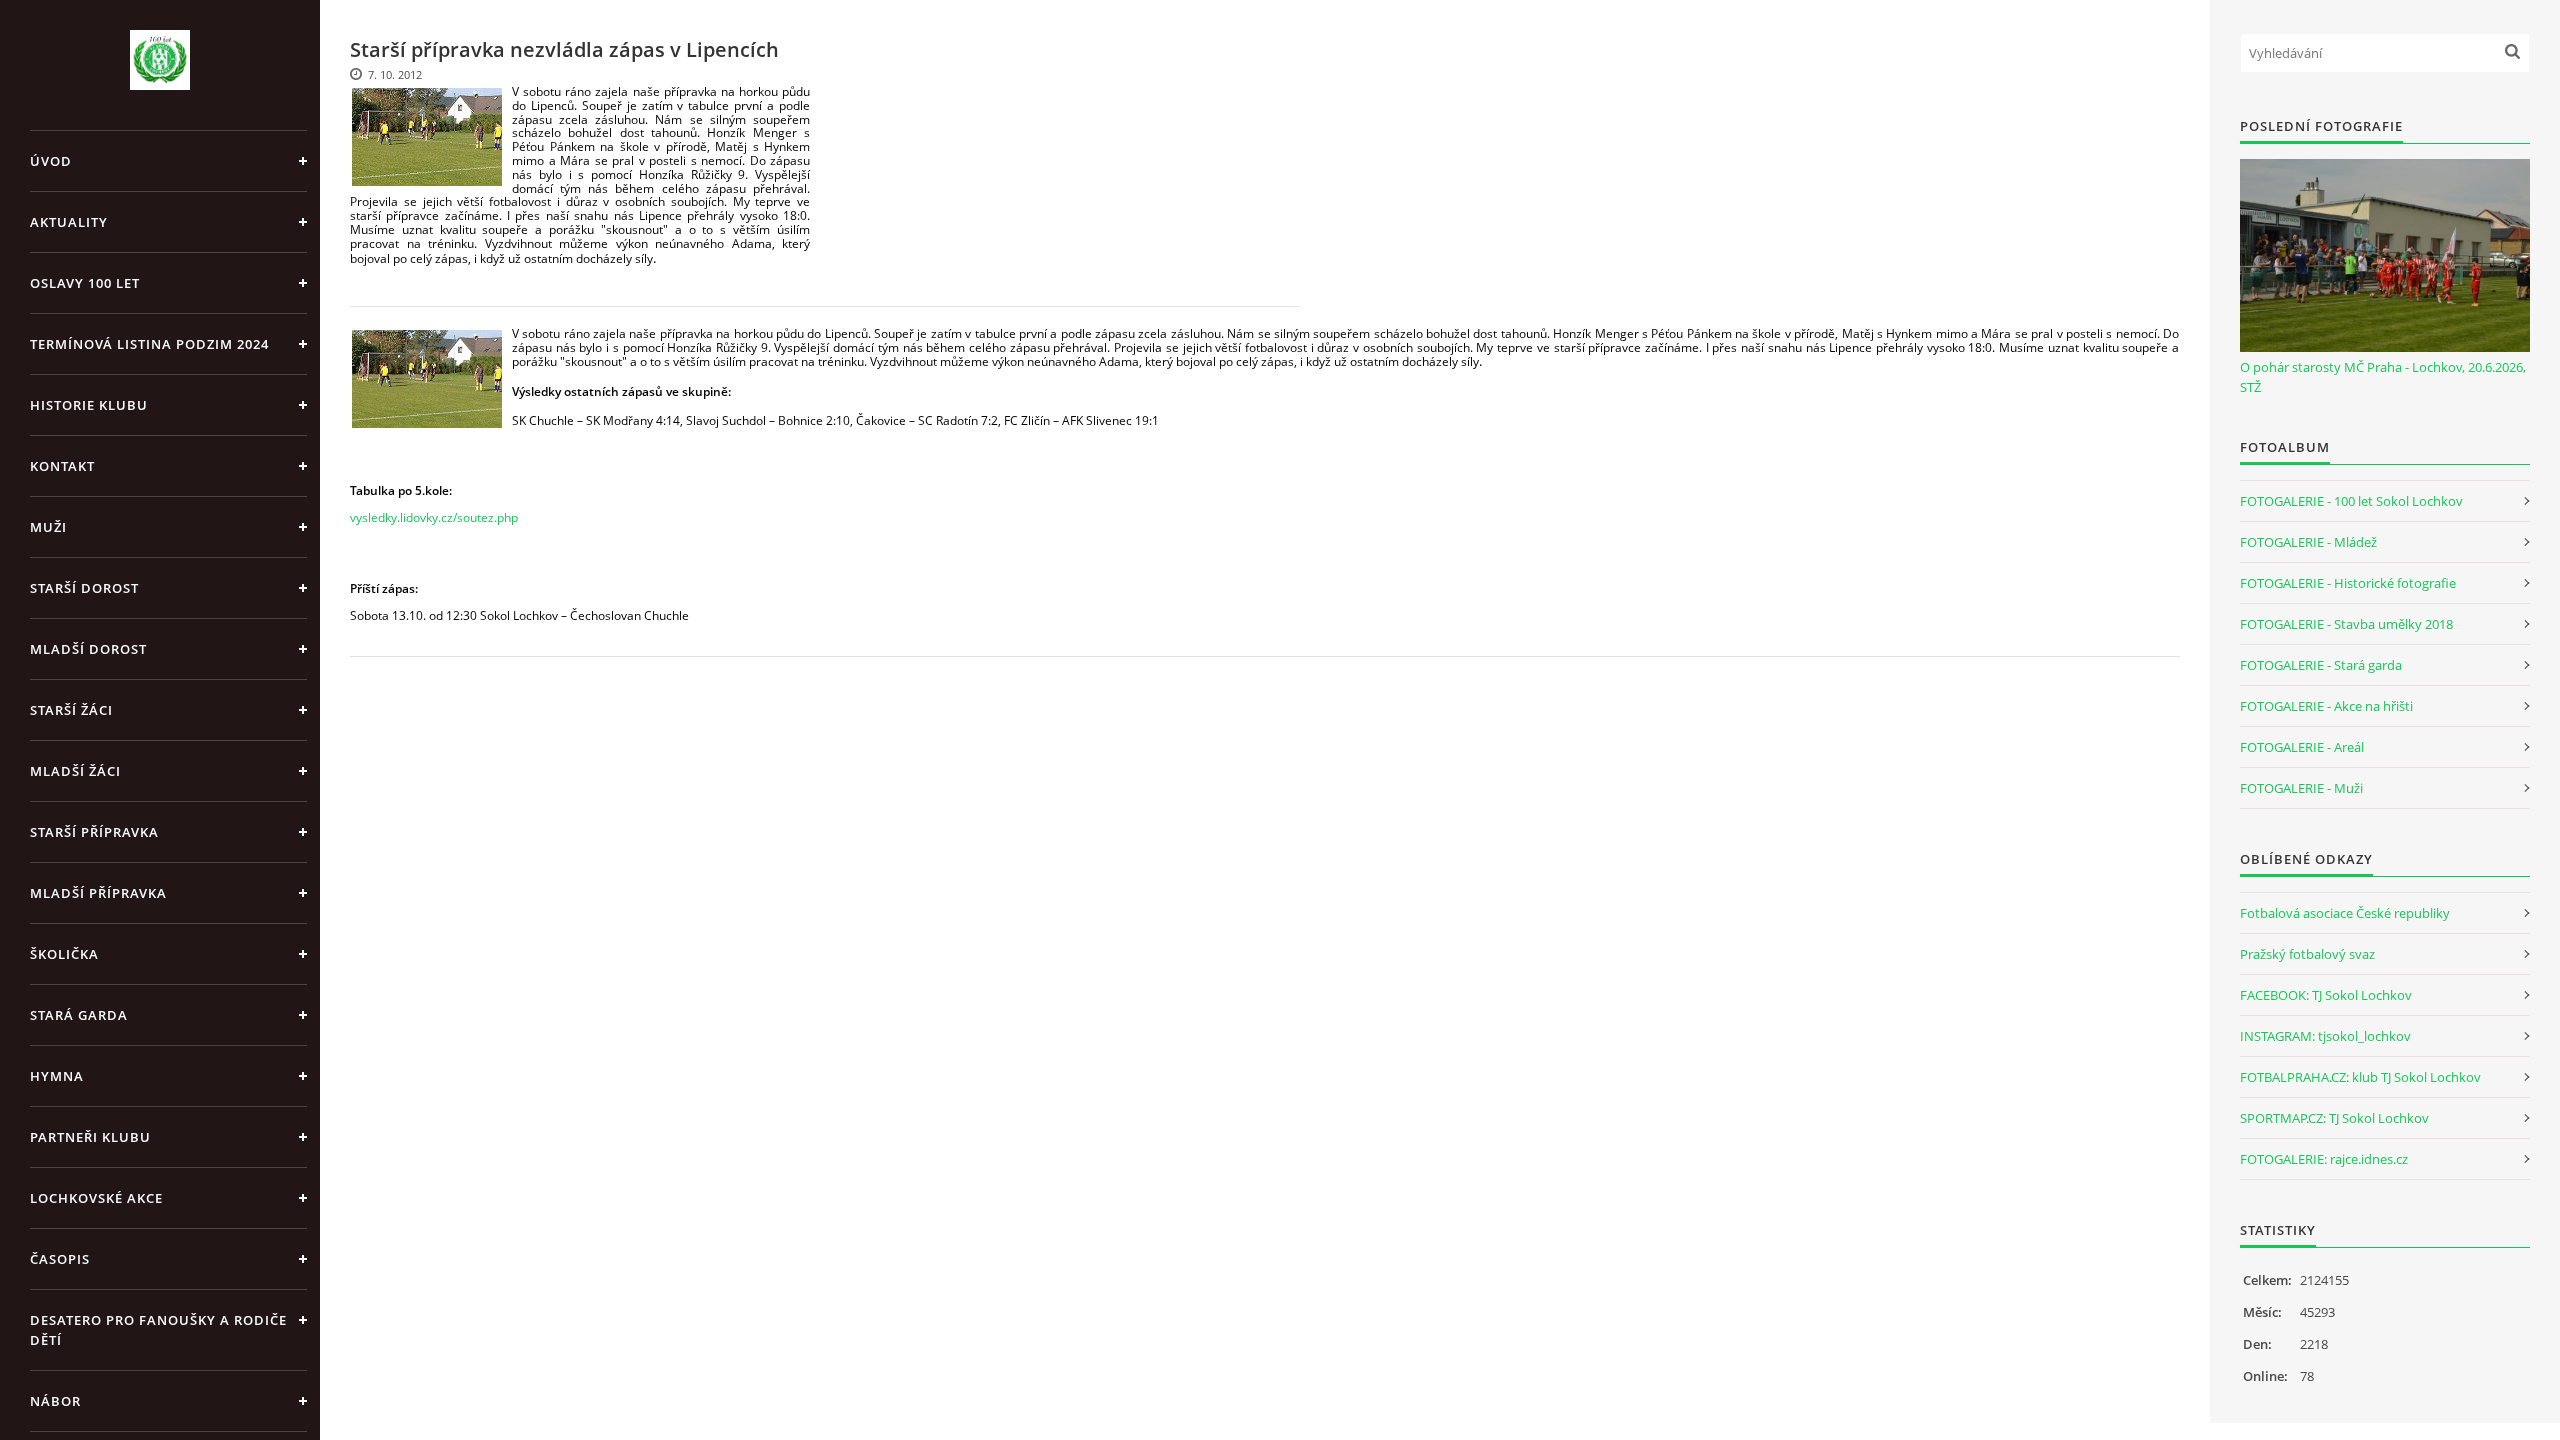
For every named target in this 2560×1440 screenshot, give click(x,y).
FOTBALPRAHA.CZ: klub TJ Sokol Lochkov (2360, 1077)
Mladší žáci (75, 771)
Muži (48, 527)
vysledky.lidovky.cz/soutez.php (434, 518)
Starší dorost (84, 588)
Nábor (55, 1401)
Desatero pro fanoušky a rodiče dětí (158, 1330)
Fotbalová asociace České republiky (2345, 913)
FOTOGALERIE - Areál (2302, 747)
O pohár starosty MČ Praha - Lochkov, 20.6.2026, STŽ (2383, 377)
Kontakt (62, 466)
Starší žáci (71, 710)
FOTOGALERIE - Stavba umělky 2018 (2346, 624)
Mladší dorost (88, 649)
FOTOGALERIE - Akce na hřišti (2326, 706)
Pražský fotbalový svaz (2307, 954)
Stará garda (79, 1015)
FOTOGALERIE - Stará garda (2321, 665)
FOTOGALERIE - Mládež (2308, 542)
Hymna (57, 1076)
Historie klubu (89, 405)
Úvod (51, 161)
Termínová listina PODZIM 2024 (149, 344)
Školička (64, 954)
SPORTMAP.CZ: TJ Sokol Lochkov (2334, 1118)
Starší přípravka (94, 832)
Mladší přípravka (98, 893)
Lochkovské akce (96, 1198)
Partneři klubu (90, 1137)
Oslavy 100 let (85, 283)
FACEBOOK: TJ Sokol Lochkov (2326, 995)
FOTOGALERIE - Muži (2301, 788)
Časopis (60, 1259)
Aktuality (69, 222)
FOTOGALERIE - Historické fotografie (2348, 583)
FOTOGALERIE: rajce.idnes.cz (2324, 1159)
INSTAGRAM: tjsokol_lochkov (2325, 1036)
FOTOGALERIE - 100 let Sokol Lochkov (2351, 501)
